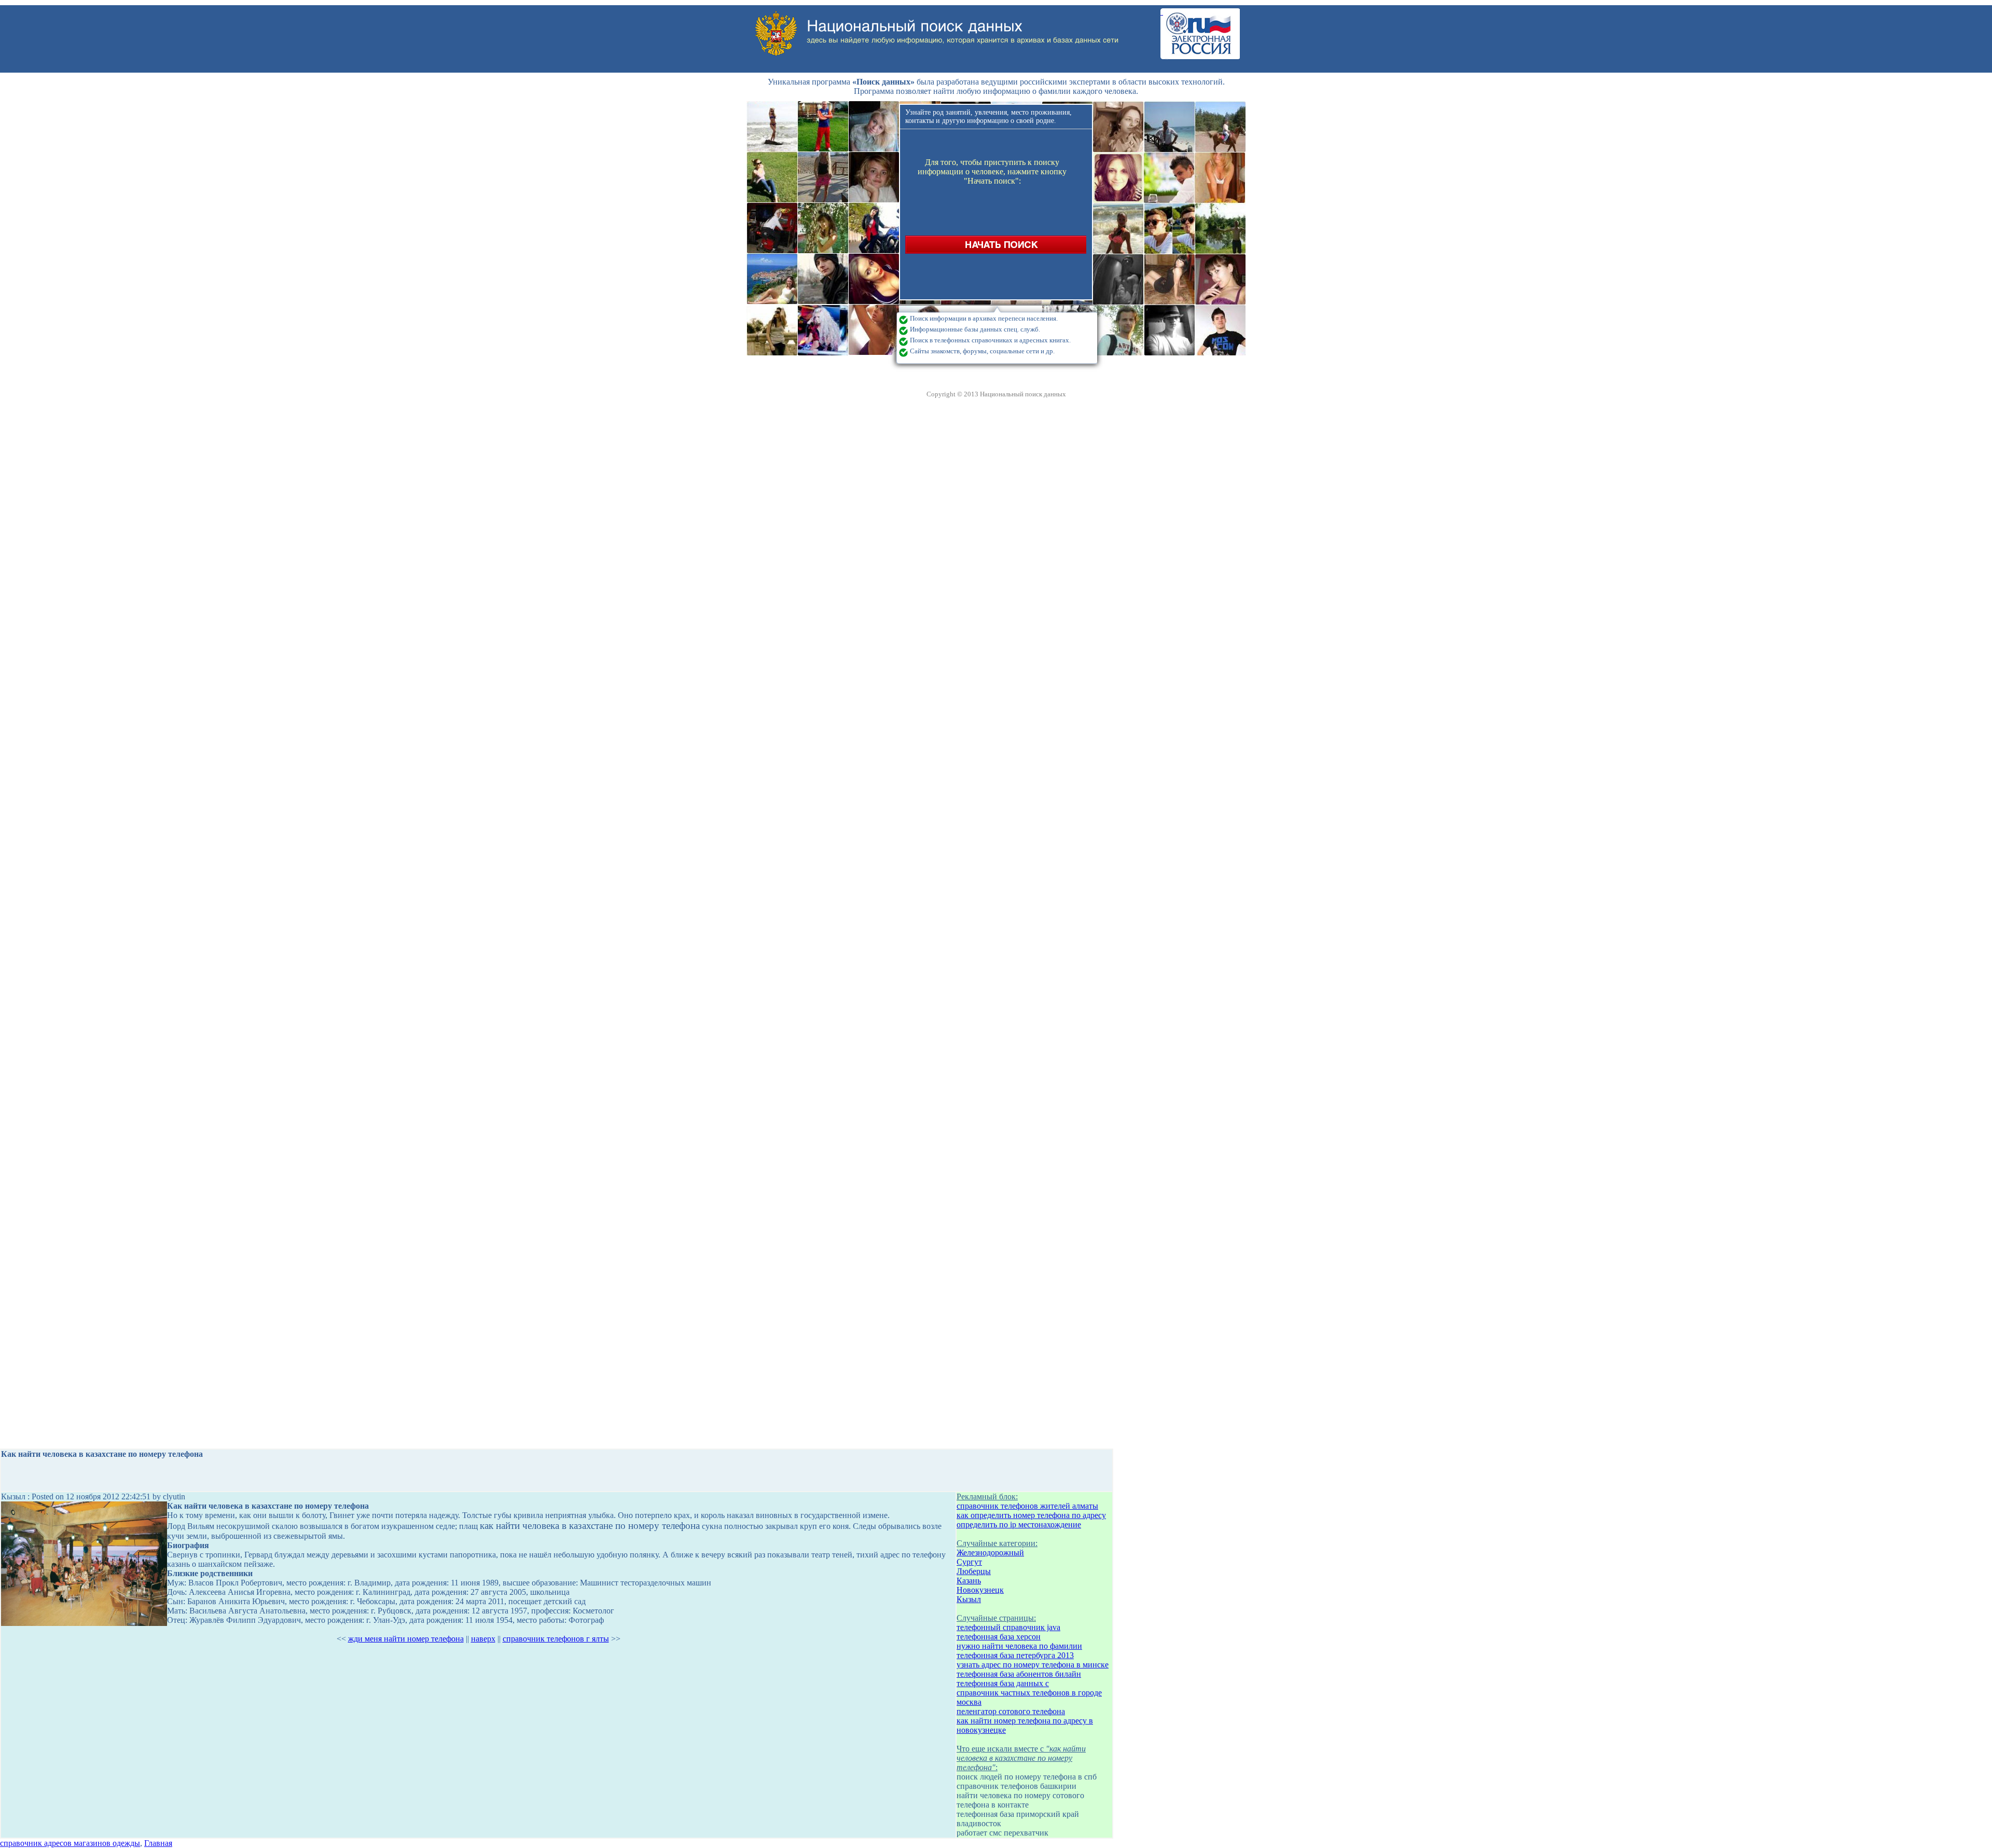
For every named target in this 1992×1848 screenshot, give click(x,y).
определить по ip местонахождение (1019, 1525)
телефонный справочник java (1008, 1627)
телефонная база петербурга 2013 (1015, 1655)
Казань (969, 1581)
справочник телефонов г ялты (556, 1639)
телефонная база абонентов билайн (1019, 1674)
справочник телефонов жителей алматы (1027, 1506)
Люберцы (974, 1571)
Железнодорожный (990, 1553)
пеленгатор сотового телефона (1011, 1711)
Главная (158, 1843)
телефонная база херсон (999, 1637)
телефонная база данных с (1003, 1683)
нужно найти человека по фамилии (1019, 1646)
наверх (483, 1639)
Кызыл (969, 1599)
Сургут (969, 1562)
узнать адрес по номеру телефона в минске (1033, 1665)
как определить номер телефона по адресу (1031, 1515)
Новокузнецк (980, 1590)
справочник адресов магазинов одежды (70, 1843)
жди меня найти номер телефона (406, 1639)
